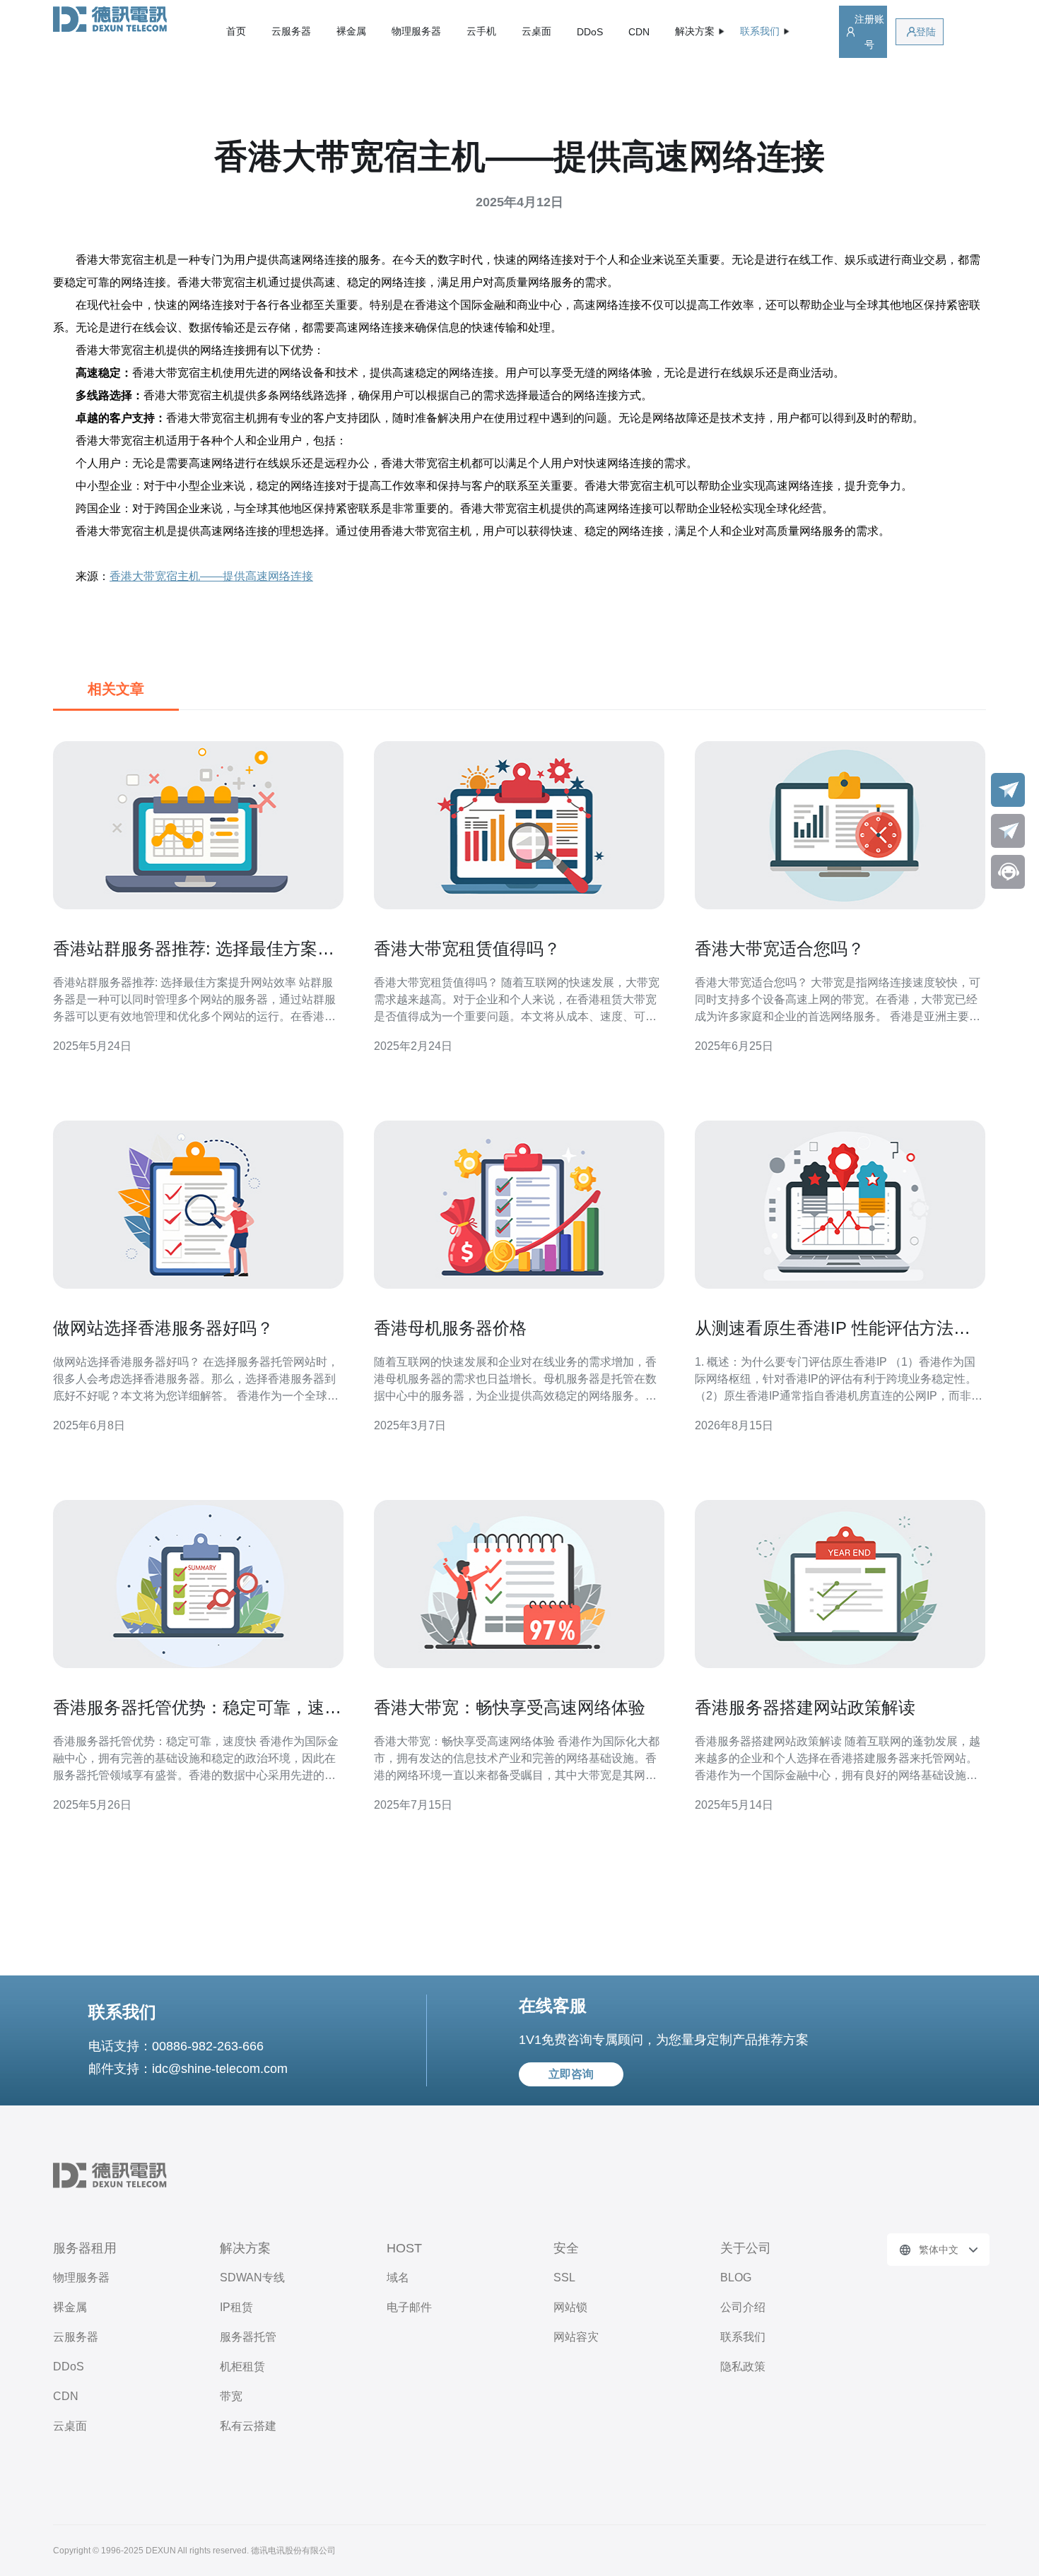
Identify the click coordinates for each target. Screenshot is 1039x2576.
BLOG (736, 2277)
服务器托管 (248, 2337)
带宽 (231, 2396)
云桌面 (536, 31)
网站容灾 (576, 2337)
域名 (398, 2277)
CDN (639, 32)
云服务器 (291, 31)
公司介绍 (743, 2307)
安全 (566, 2248)
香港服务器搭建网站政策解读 (805, 1707)
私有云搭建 (248, 2426)
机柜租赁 (242, 2367)
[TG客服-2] (1008, 831)
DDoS (590, 32)
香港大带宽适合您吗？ (780, 949)
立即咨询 (571, 2074)
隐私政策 (743, 2367)
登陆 (926, 32)
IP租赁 (236, 2307)
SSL (564, 2277)
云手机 (481, 31)
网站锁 (570, 2307)
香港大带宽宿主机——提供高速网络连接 (211, 576)
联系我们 (743, 2337)
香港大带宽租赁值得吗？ (467, 949)
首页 (236, 31)
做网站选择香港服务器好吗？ (163, 1328)
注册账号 (869, 32)
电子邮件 (409, 2307)
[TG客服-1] (1008, 790)
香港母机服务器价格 (450, 1328)
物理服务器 (416, 31)
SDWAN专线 (252, 2277)
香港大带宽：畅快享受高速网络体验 (510, 1707)
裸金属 (351, 31)
